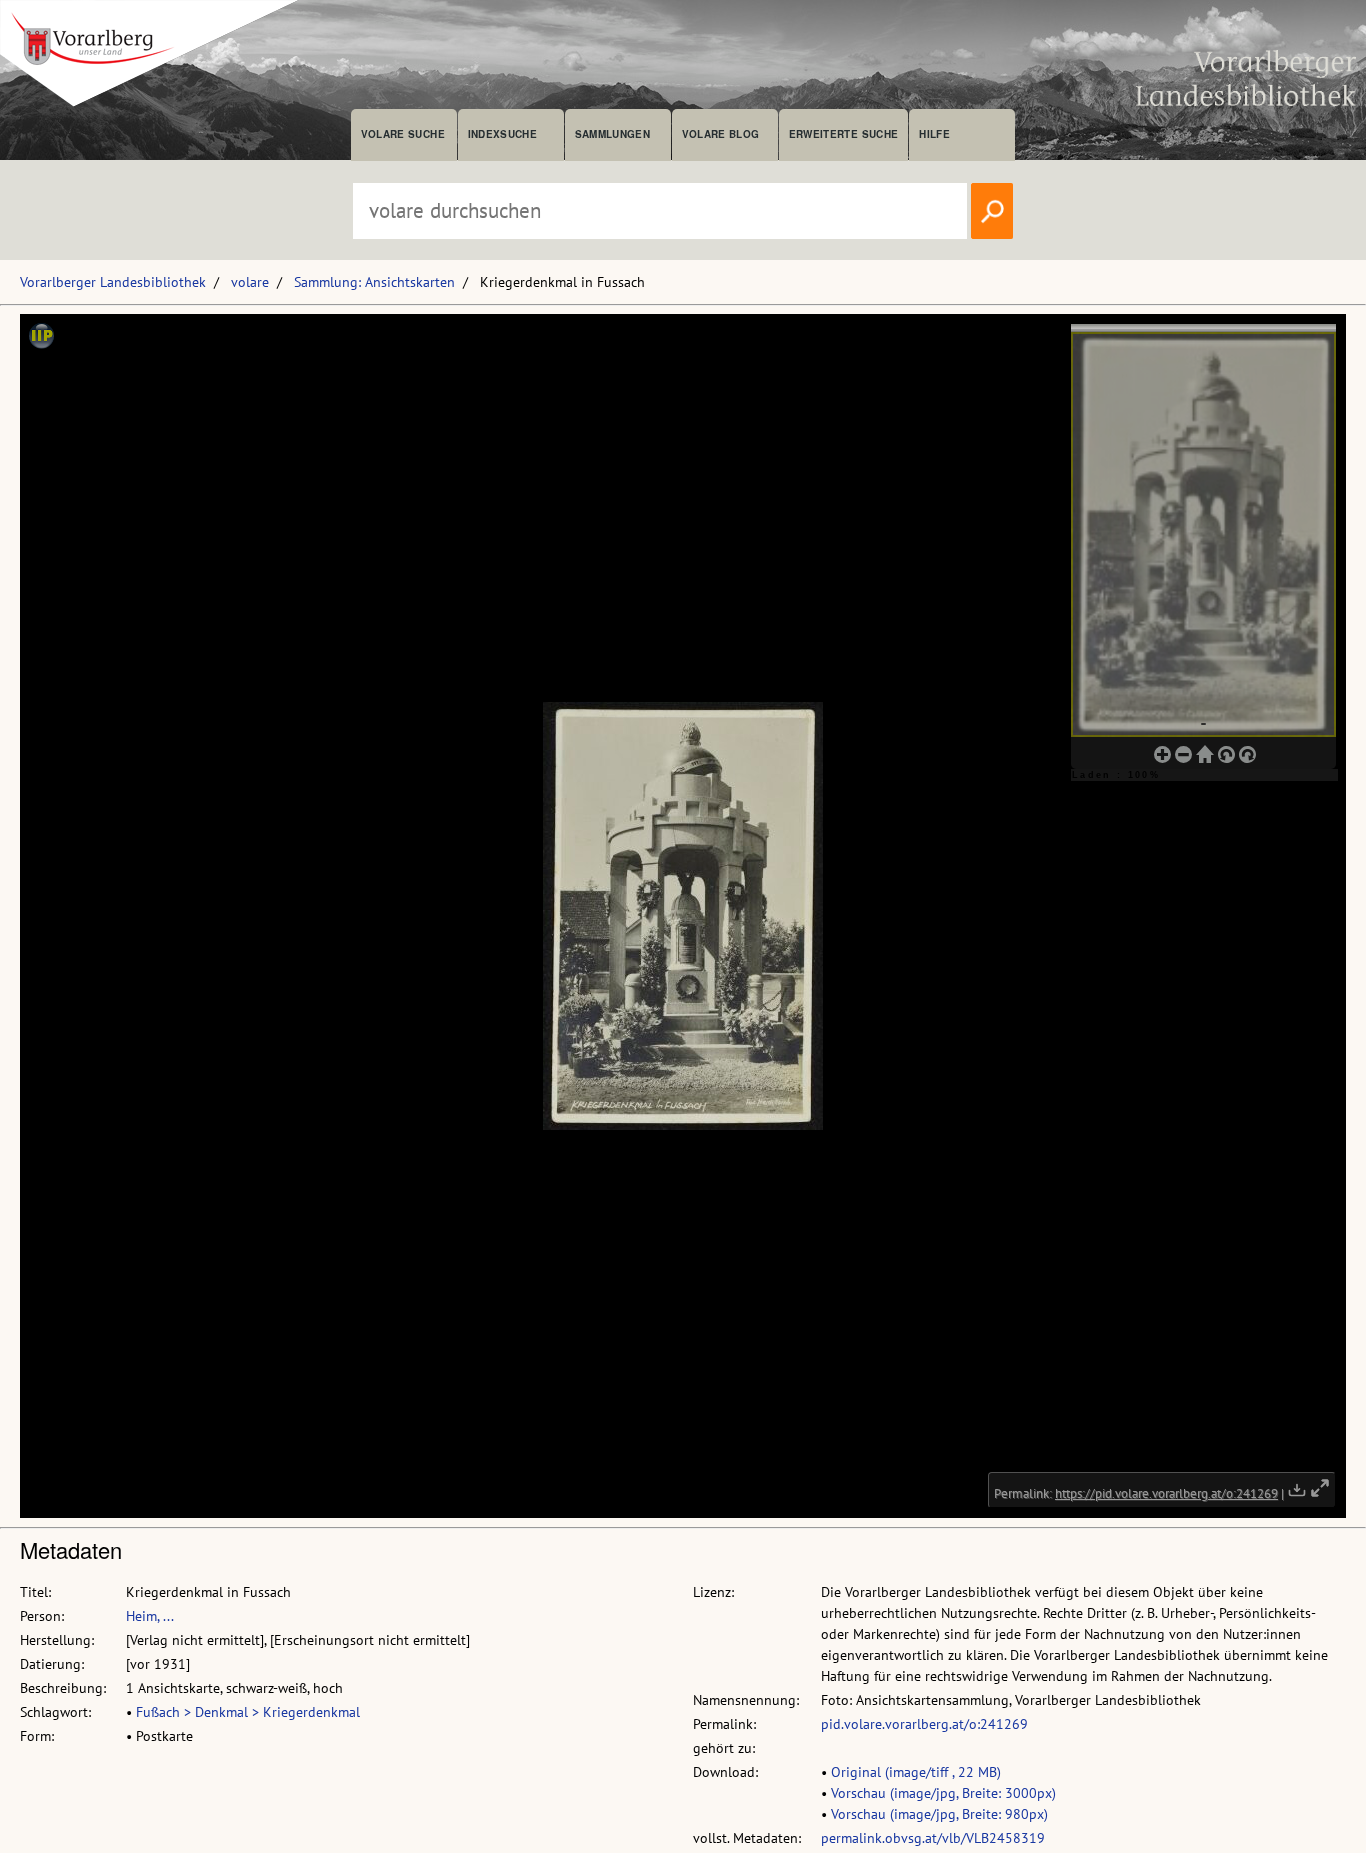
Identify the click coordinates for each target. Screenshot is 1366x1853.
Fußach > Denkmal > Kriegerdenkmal (248, 1712)
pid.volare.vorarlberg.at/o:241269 (924, 1724)
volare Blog (721, 134)
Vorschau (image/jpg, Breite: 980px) (939, 1814)
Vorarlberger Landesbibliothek (113, 282)
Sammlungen (612, 134)
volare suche (403, 134)
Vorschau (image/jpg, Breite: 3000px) (943, 1793)
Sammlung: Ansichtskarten (374, 282)
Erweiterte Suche (843, 134)
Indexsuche (502, 134)
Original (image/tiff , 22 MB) (916, 1772)
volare (250, 282)
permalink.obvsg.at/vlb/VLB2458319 (933, 1838)
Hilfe (934, 134)
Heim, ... (150, 1616)
